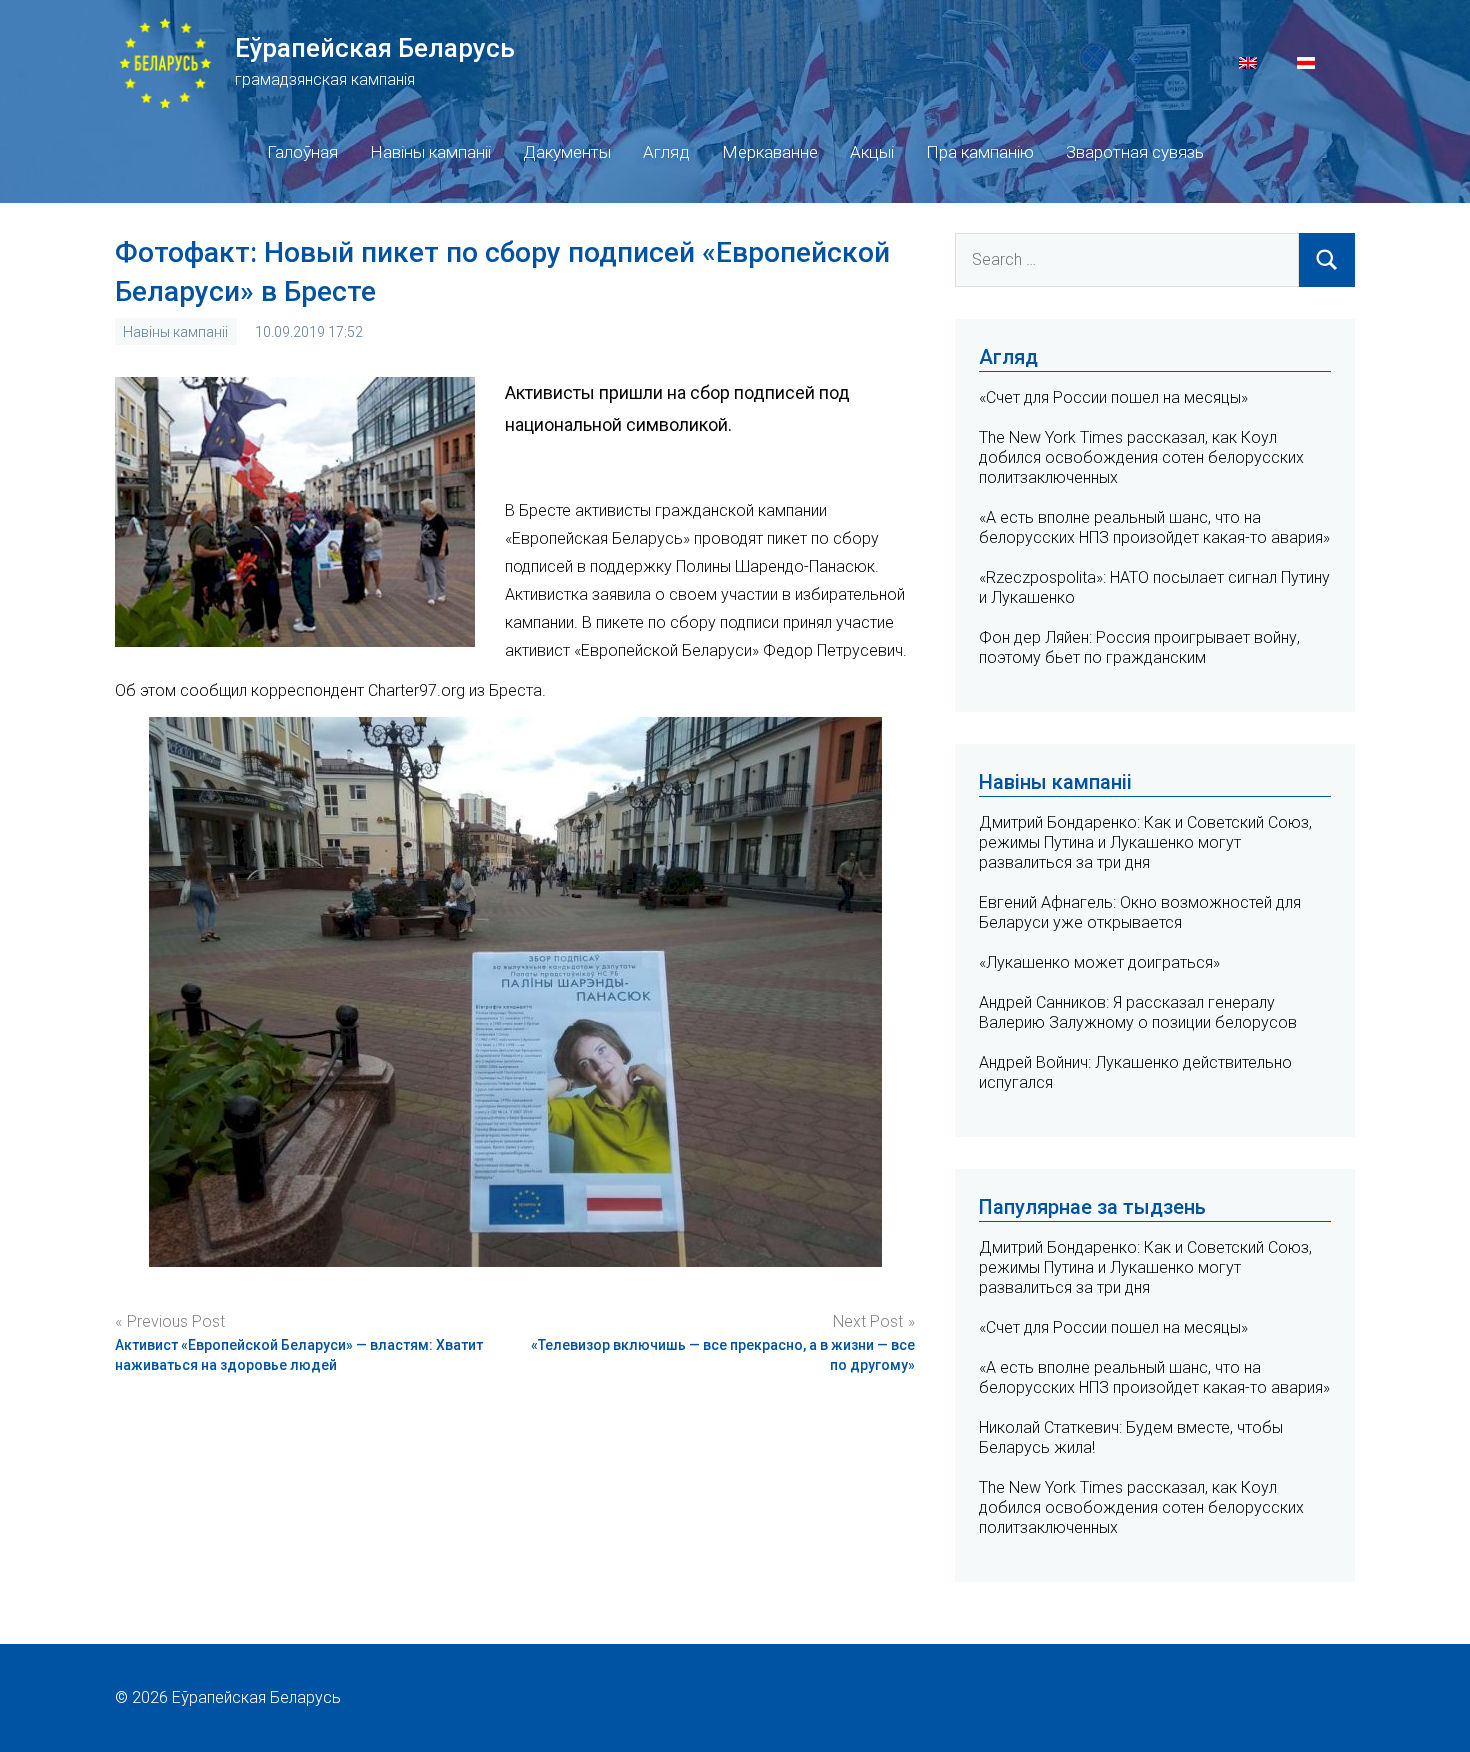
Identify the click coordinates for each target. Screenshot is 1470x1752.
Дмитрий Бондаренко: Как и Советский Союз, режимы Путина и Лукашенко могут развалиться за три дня (1145, 842)
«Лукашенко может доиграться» (1099, 962)
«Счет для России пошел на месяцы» (1113, 397)
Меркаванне (770, 152)
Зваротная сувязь (1135, 152)
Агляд (666, 152)
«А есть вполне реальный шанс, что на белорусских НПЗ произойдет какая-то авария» (1154, 527)
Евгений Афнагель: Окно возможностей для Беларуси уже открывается (1140, 912)
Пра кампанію (980, 152)
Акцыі (872, 152)
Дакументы (567, 152)
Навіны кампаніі (430, 152)
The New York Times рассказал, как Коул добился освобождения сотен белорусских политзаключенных (1141, 457)
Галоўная (302, 152)
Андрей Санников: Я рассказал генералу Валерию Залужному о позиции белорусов (1138, 1012)
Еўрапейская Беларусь (375, 48)
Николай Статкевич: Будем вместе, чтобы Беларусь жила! (1131, 1437)
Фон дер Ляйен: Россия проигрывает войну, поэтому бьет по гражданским (1139, 647)
